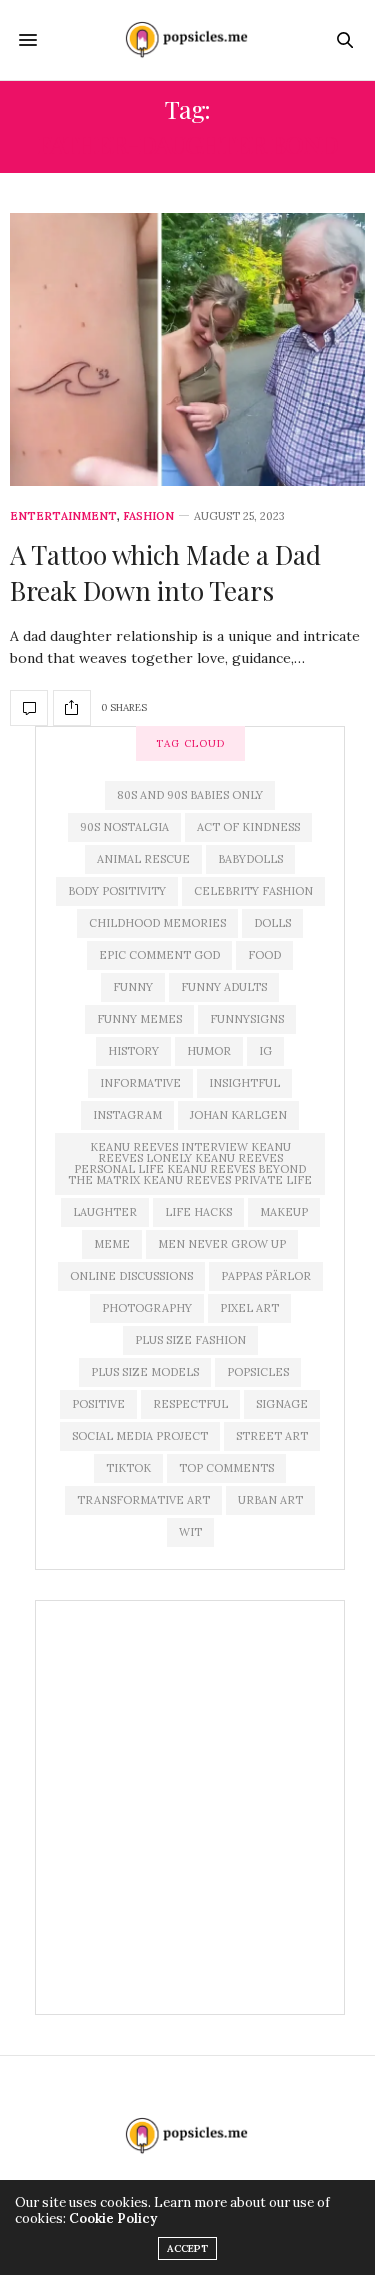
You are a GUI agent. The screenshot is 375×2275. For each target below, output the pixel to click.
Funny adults (224, 987)
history (133, 1051)
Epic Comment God (159, 955)
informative (140, 1083)
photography (147, 1308)
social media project (140, 1436)
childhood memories (157, 923)
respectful (190, 1404)
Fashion (148, 516)
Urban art (270, 1500)
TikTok (128, 1468)
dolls (272, 923)
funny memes (139, 1019)
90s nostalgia (124, 827)
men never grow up (222, 1244)
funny (133, 987)
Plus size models (145, 1372)
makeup (284, 1212)
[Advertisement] (187, 1807)
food (264, 955)
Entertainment (63, 516)
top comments (226, 1468)
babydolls (250, 859)
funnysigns (247, 1019)
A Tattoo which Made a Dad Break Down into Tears (165, 572)
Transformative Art (143, 1500)
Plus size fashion (190, 1340)
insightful (244, 1083)
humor (209, 1051)
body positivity (117, 891)
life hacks (198, 1212)
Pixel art (249, 1308)
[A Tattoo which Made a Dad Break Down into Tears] (187, 349)
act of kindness (248, 827)
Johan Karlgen (238, 1115)
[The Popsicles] (188, 40)
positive (98, 1404)
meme (112, 1244)
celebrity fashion (253, 891)
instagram (127, 1115)
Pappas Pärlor (266, 1276)
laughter (105, 1212)
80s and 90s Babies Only (190, 795)
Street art (272, 1436)
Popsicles (258, 1372)
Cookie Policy (113, 2218)
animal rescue (143, 859)
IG (265, 1051)
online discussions (131, 1276)
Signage (282, 1404)
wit (190, 1532)
